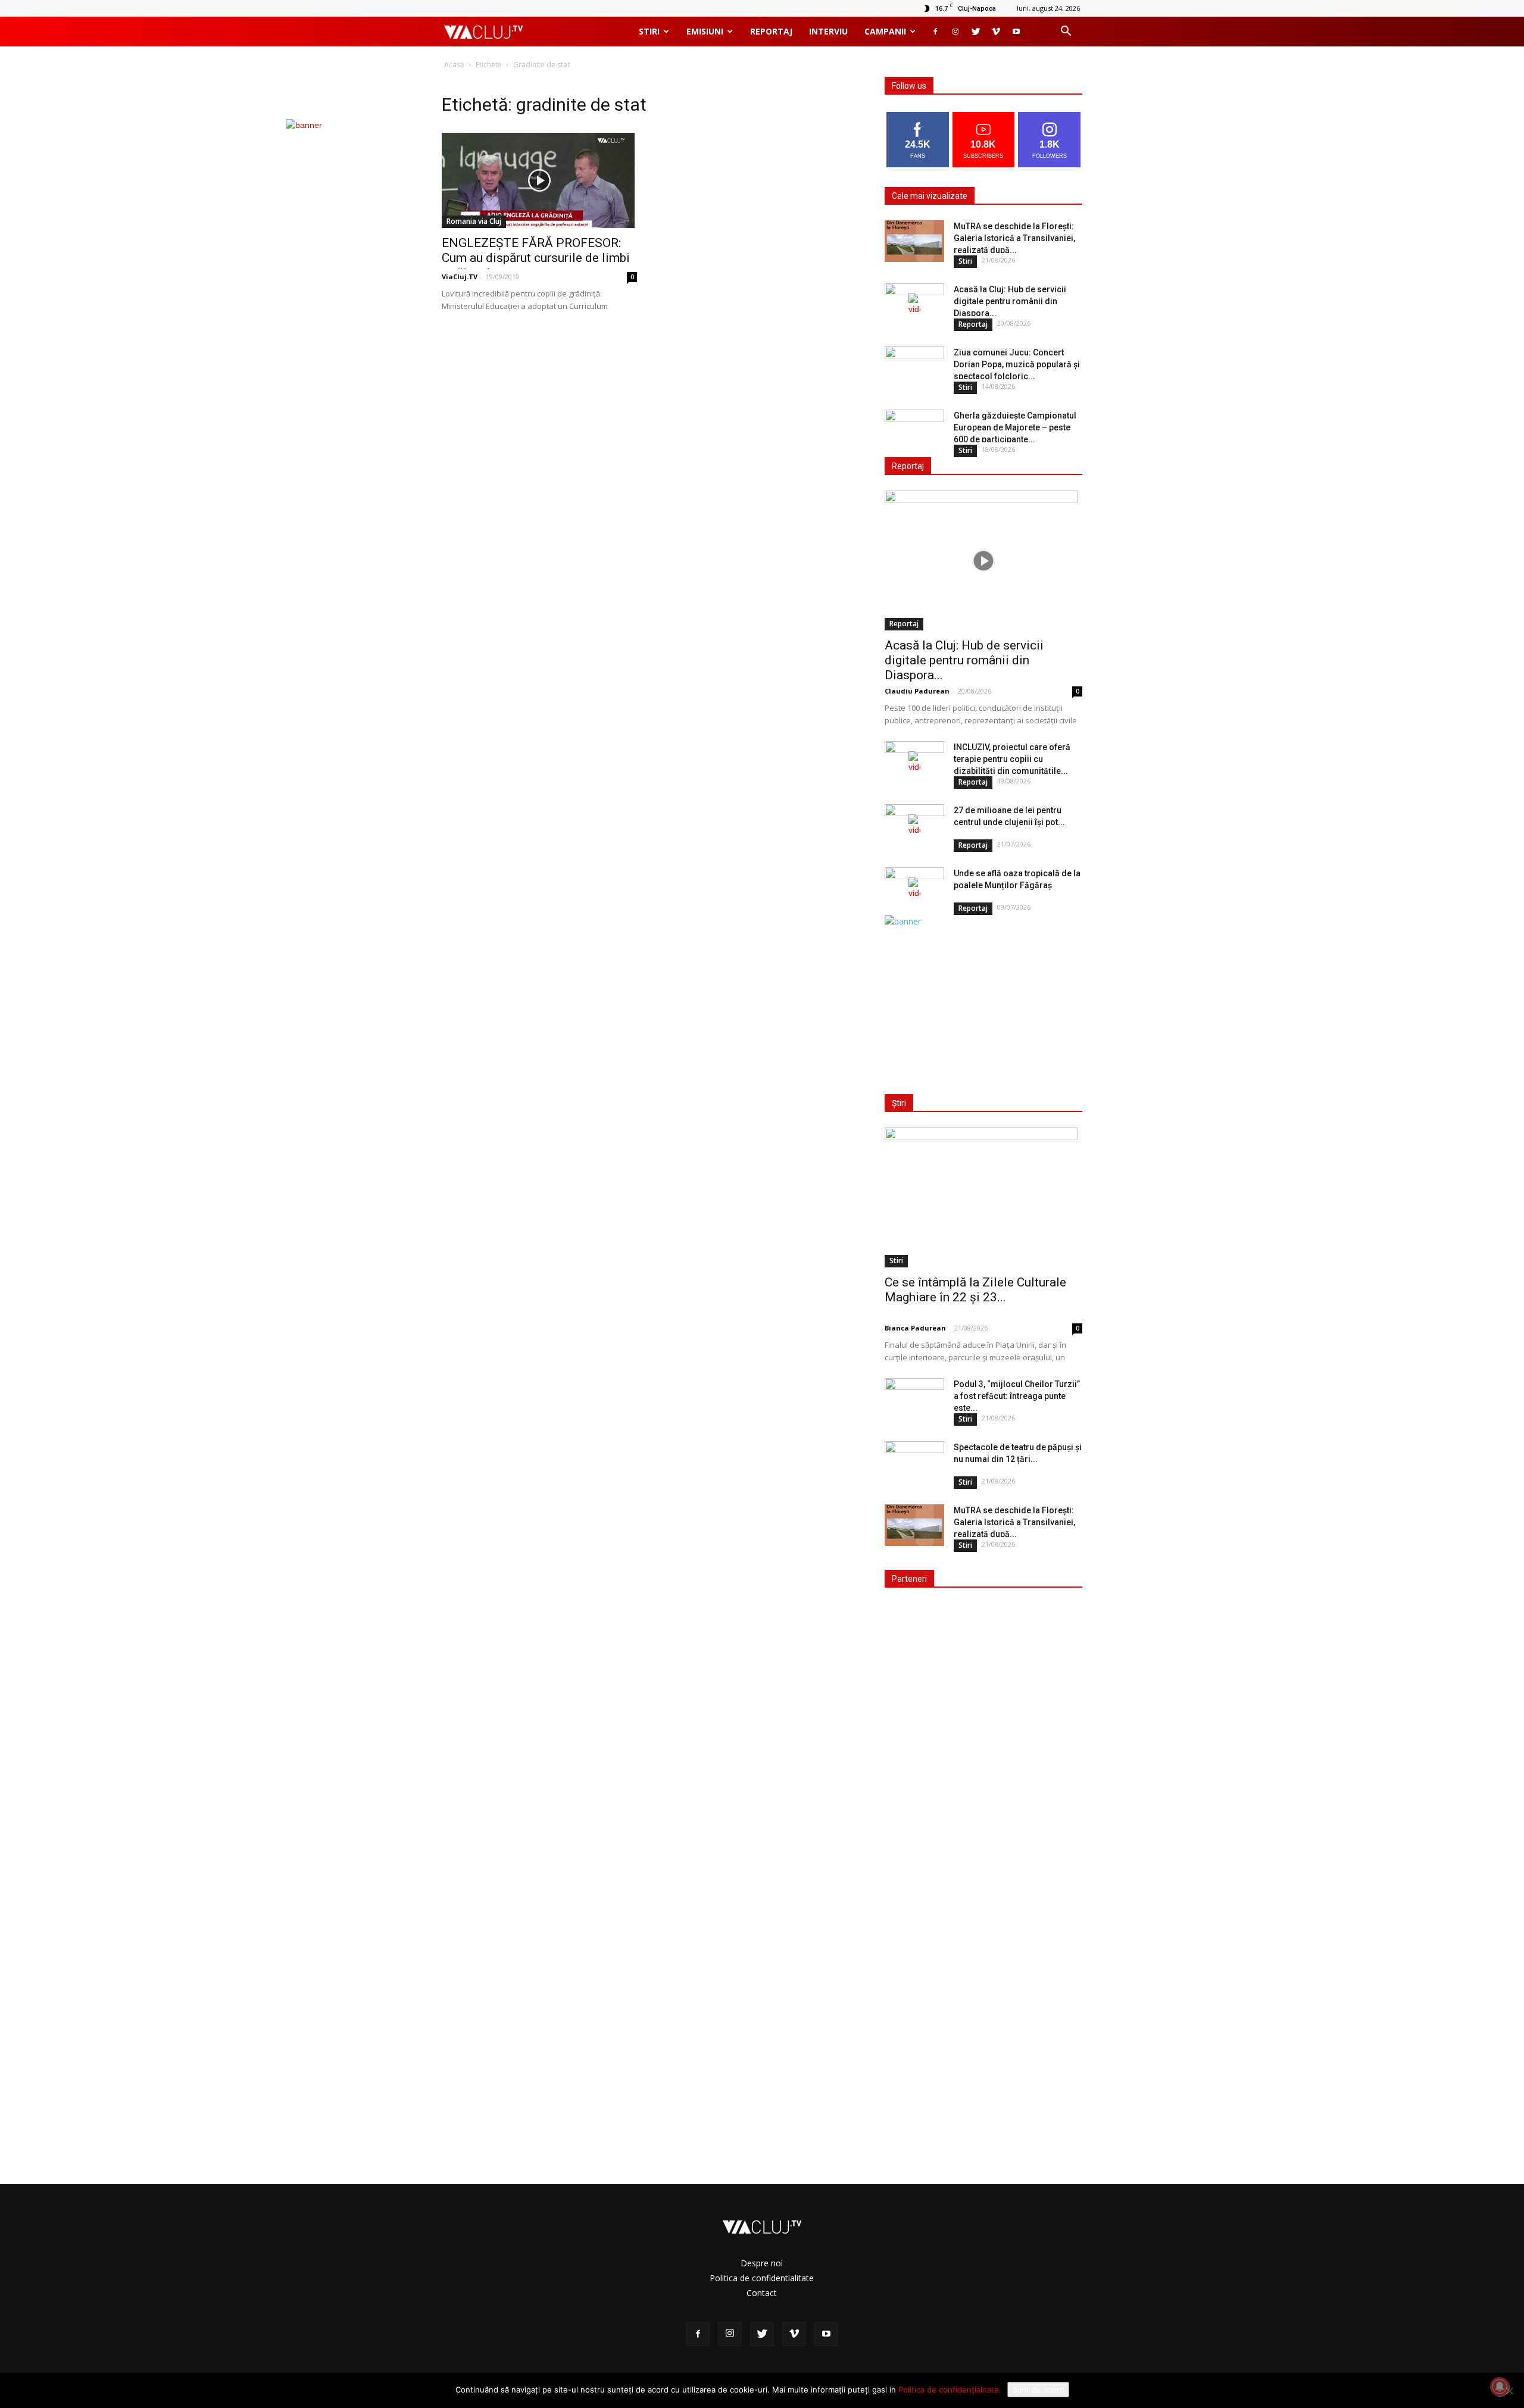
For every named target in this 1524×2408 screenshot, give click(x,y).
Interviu (828, 31)
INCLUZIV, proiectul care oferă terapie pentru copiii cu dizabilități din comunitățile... (1012, 759)
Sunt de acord (1038, 2390)
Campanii (885, 31)
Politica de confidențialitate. (950, 2390)
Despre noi (762, 2263)
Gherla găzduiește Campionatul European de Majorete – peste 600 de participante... (1015, 427)
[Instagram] (955, 32)
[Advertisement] (981, 1002)
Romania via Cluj (474, 221)
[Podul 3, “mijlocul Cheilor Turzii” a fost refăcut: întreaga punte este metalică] (914, 1399)
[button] (1066, 32)
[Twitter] (976, 32)
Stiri (649, 31)
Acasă (454, 65)
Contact (762, 2293)
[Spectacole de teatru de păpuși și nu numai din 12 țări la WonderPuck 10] (914, 1462)
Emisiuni (705, 31)
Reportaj (771, 31)
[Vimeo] (996, 32)
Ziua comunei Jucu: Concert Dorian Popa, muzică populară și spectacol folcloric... (1017, 364)
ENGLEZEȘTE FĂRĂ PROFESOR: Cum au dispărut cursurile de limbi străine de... (536, 258)
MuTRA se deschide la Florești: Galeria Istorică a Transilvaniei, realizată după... (1014, 238)
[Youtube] (1016, 32)
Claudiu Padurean (917, 691)
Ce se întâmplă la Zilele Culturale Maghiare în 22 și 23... (975, 1290)
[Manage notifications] (1500, 2387)
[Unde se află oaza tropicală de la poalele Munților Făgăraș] (914, 888)
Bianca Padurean (915, 1328)
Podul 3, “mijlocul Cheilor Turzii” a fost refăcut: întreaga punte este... (1017, 1396)
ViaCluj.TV (460, 277)
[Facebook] (935, 32)
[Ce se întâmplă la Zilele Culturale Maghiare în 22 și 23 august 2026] (983, 1197)
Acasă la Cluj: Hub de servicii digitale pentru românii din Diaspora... (1010, 301)
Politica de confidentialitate (762, 2278)
